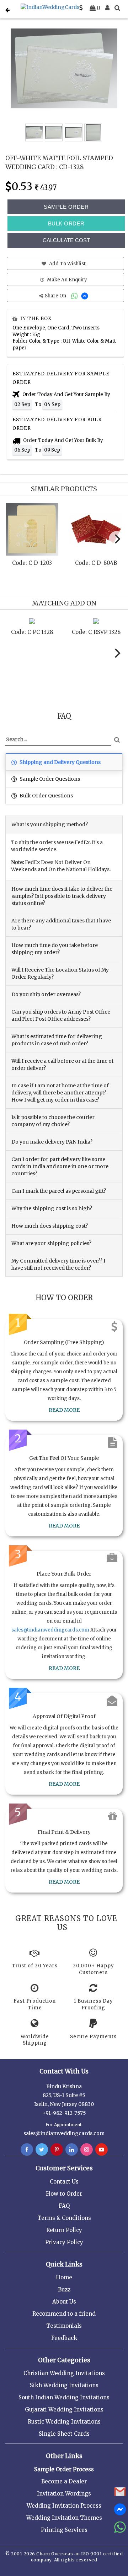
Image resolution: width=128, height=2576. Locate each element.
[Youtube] (102, 2150)
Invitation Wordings (64, 2494)
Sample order (66, 207)
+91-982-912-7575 (64, 2113)
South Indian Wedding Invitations (64, 2397)
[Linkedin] (72, 2150)
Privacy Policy (64, 2242)
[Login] (107, 8)
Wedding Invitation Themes (64, 2518)
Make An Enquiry (66, 280)
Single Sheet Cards (64, 2434)
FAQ (64, 2206)
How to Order (64, 2194)
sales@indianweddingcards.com (50, 1630)
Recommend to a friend (64, 2314)
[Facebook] (27, 2150)
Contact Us (64, 2182)
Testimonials (64, 2326)
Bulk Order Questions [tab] (46, 796)
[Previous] (12, 541)
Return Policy (64, 2230)
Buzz (64, 2289)
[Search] (117, 8)
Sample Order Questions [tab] (49, 779)
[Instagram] (87, 2150)
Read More (64, 1410)
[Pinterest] (57, 2150)
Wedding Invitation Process (64, 2506)
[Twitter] (42, 2150)
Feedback (64, 2338)
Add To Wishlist (67, 264)
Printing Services (64, 2530)
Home (64, 2277)
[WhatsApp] (75, 296)
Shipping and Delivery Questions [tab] (60, 762)
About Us (64, 2302)
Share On (56, 296)
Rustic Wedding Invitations (64, 2422)
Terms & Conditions (64, 2218)
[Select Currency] (81, 8)
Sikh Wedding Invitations (64, 2385)
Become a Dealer (64, 2481)
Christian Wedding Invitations (64, 2373)
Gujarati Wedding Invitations (64, 2410)
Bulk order (66, 223)
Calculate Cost (66, 240)
